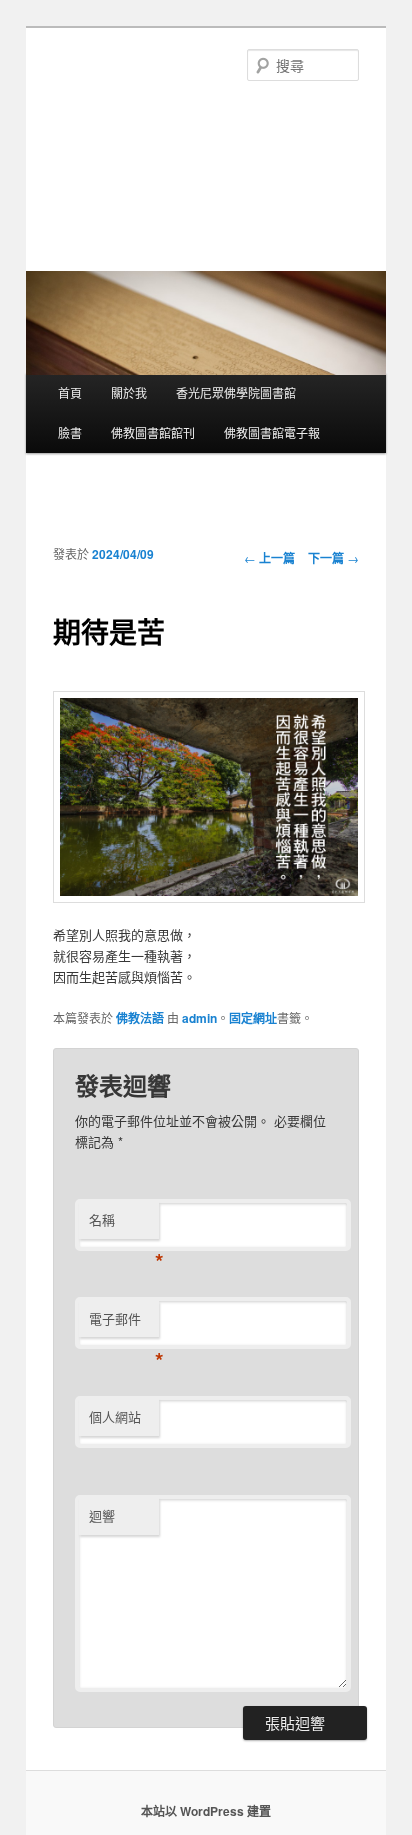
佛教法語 (140, 1018)
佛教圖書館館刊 (153, 432)
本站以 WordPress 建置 (206, 1811)
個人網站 (115, 1416)
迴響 (102, 1515)
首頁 (70, 392)
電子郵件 (124, 1323)
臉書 (70, 432)
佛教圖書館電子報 (272, 432)
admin (199, 1018)
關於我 (129, 392)
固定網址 (253, 1018)
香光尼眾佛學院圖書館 (236, 392)
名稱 (124, 1224)
